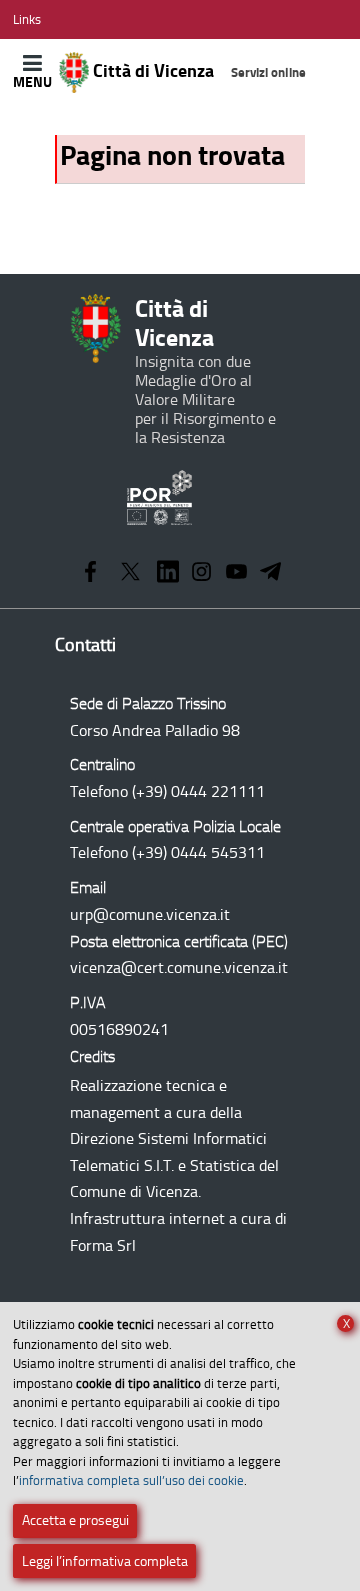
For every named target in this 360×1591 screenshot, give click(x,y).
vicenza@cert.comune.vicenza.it (179, 967)
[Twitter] (130, 573)
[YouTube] (236, 573)
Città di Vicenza (197, 71)
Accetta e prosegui (75, 1520)
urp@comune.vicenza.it (150, 914)
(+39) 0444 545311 (198, 852)
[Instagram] (201, 573)
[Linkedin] (168, 573)
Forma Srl (103, 1245)
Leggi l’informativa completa (105, 1561)
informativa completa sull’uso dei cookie (131, 1480)
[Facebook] (90, 573)
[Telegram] (271, 573)
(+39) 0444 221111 (198, 791)
